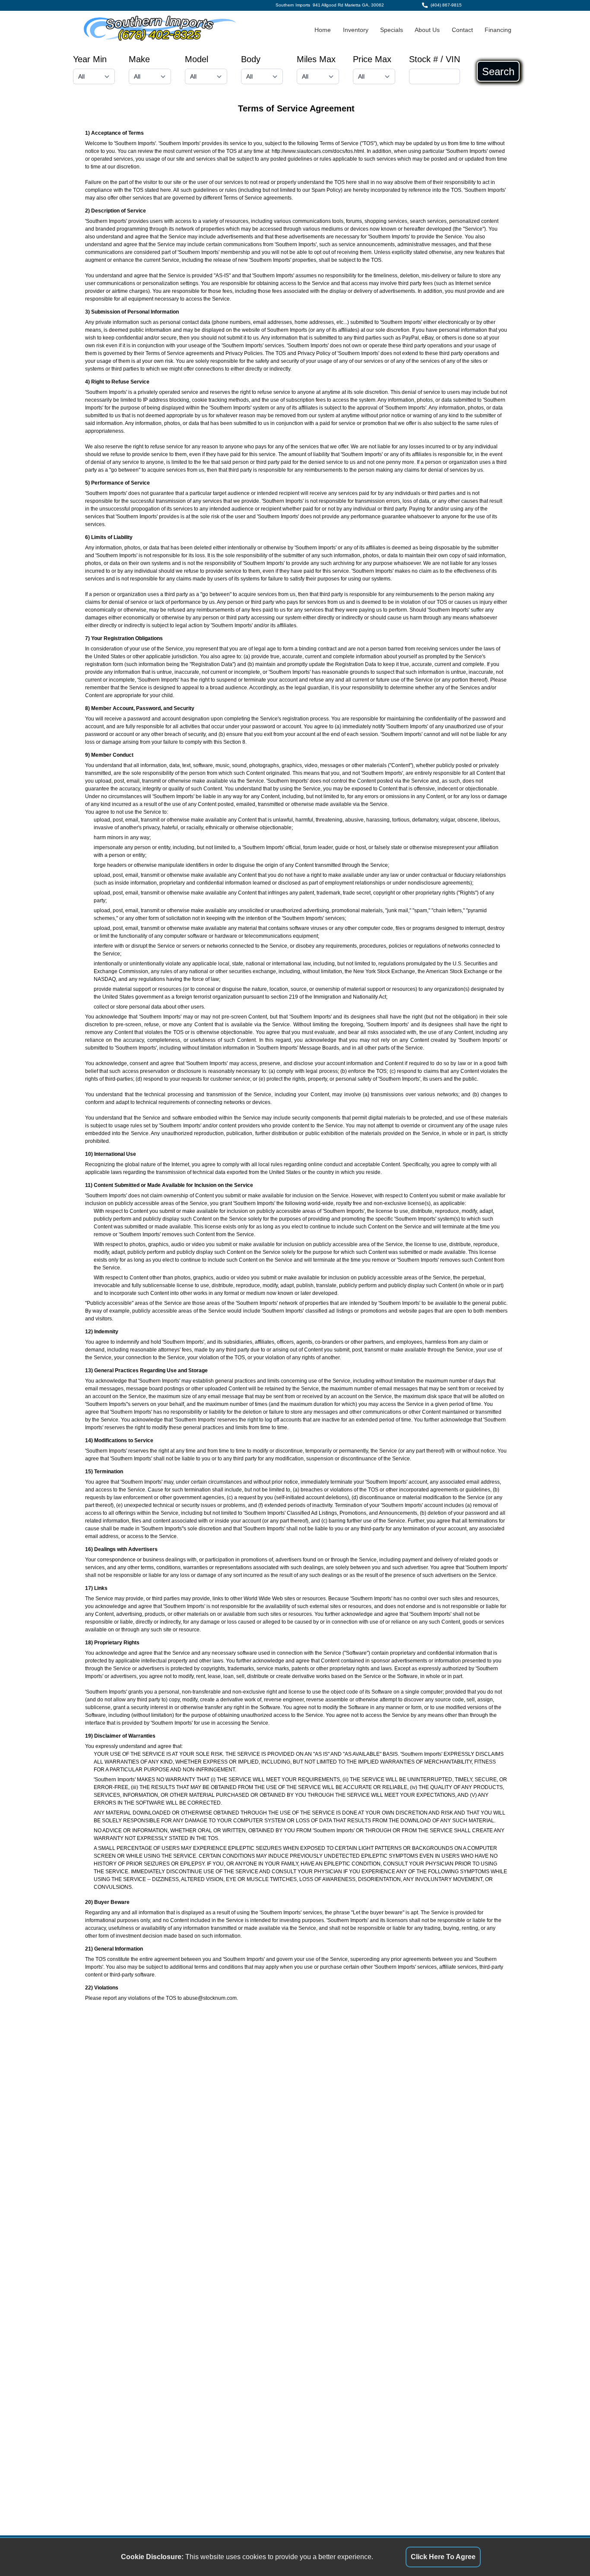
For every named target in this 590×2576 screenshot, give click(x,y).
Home (323, 30)
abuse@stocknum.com (210, 1998)
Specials (392, 30)
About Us (427, 30)
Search (498, 71)
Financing (498, 30)
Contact (462, 30)
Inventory (356, 30)
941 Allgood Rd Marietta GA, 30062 (348, 5)
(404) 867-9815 (446, 5)
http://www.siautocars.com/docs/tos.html (318, 151)
